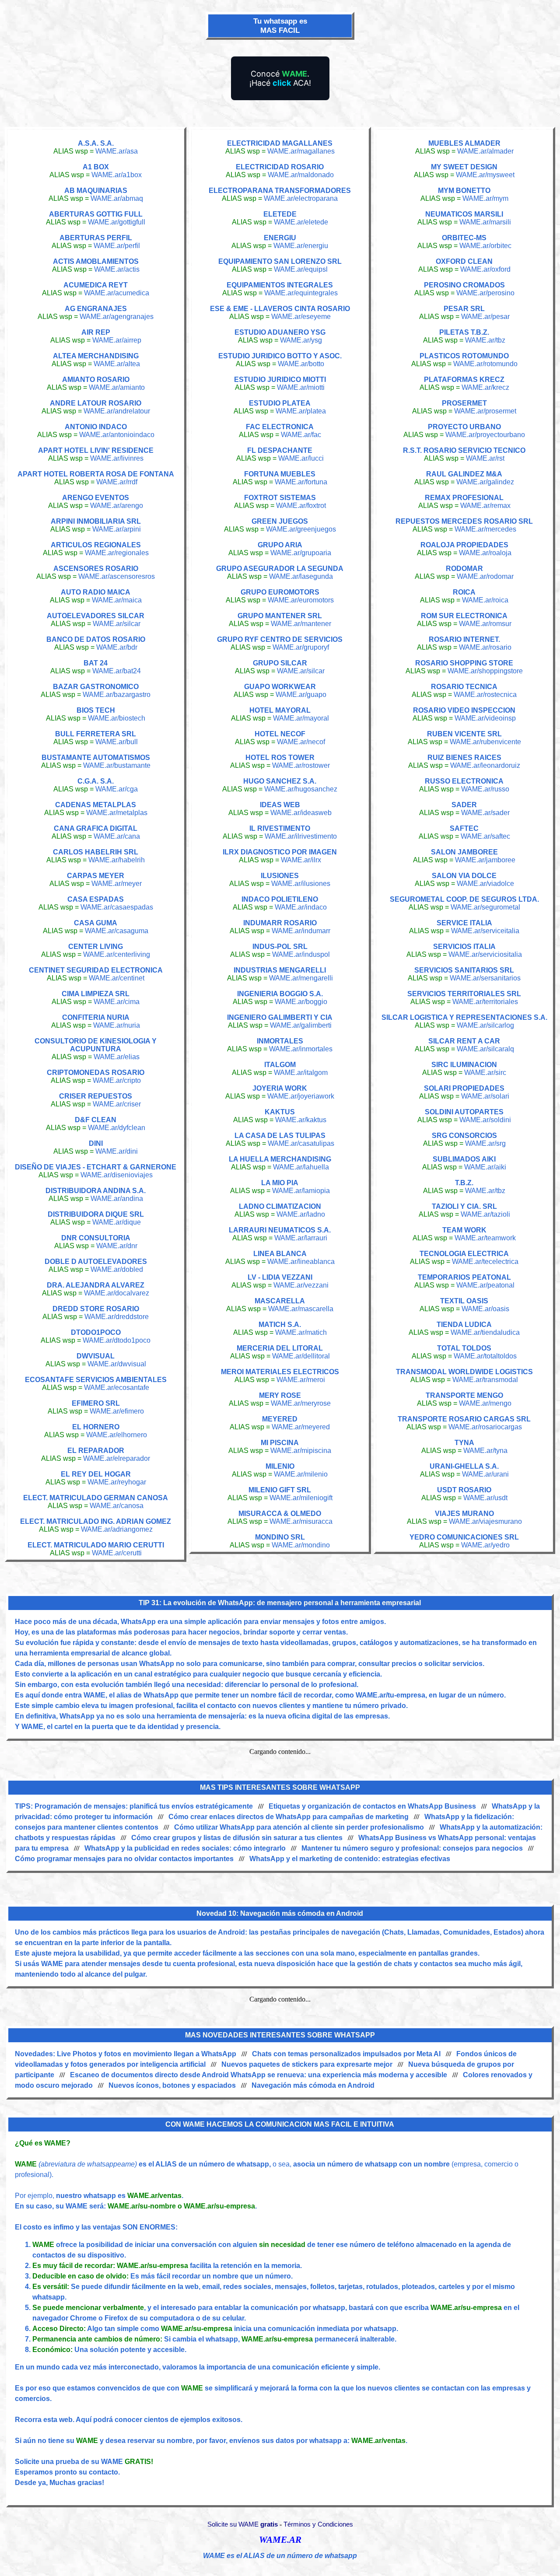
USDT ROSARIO (464, 1490)
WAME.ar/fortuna (301, 482)
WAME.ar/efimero (117, 1411)
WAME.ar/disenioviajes (117, 1175)
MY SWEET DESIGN (464, 167)
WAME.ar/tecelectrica (485, 1262)
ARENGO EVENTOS (96, 498)
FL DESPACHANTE (280, 450)
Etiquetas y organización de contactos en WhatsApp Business (372, 1806)
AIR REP (96, 332)
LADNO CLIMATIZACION (280, 1206)
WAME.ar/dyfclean (117, 1128)
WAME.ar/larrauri (301, 1238)
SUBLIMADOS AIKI (464, 1159)
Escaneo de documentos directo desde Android (149, 2075)
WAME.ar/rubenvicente (485, 742)
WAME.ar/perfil (117, 246)
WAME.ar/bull (117, 742)
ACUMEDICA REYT (96, 285)
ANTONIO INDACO (96, 427)
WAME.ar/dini (117, 1151)
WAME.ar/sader (485, 813)
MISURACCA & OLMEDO (280, 1514)
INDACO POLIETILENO (280, 899)
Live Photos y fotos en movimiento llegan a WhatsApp (147, 2054)
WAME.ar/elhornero (117, 1435)
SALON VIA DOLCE (464, 876)
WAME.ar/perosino (485, 293)
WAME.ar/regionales (117, 553)
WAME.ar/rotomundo (485, 364)
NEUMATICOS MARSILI (464, 214)
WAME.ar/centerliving (117, 954)
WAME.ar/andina (117, 1199)
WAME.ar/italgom (301, 1073)
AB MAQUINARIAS (96, 191)
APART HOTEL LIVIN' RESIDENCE (96, 450)
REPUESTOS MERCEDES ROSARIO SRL (464, 521)
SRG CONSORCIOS (464, 1136)
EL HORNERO (96, 1427)
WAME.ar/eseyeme (301, 317)
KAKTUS (280, 1112)
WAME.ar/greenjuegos (301, 529)
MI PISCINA (280, 1443)
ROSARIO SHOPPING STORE (464, 663)
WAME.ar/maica (117, 600)
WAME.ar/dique (117, 1222)
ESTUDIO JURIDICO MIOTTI (280, 380)
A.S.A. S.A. (96, 143)
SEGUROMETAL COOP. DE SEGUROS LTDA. (464, 899)
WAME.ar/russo (485, 789)
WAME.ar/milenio (301, 1474)
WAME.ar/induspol (301, 954)
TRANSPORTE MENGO (464, 1395)
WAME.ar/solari (485, 1096)
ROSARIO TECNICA (464, 687)
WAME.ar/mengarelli (301, 978)
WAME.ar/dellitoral (301, 1356)
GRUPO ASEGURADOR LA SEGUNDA (280, 569)
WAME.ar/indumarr (301, 931)
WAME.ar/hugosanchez (301, 789)
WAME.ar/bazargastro (117, 695)
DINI (96, 1143)
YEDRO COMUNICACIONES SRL (464, 1537)
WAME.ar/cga (117, 789)
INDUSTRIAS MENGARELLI (280, 970)
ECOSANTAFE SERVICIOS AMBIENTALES (96, 1380)
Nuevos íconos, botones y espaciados (172, 2085)
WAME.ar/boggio (301, 1002)
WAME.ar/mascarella (301, 1309)
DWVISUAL (96, 1356)
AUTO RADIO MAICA (96, 592)
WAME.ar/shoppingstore (485, 671)
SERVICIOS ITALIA (464, 947)
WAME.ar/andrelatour (117, 411)
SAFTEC (464, 828)
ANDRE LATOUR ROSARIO (96, 403)
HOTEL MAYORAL (280, 710)
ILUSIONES (280, 876)
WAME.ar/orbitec (485, 246)
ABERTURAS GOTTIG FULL (96, 214)
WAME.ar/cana (117, 836)
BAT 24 (96, 663)
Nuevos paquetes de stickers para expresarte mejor (307, 2064)
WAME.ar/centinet (117, 978)
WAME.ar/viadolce (485, 884)
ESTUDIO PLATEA (280, 403)
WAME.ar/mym (485, 198)
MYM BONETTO (464, 191)
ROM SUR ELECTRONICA (464, 616)
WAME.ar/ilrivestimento (301, 836)
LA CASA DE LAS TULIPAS (280, 1136)
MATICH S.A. (280, 1325)
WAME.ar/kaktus (301, 1120)
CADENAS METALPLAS (96, 805)
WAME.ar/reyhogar (117, 1482)
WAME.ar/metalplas (117, 813)
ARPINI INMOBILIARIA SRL (96, 521)
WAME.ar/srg (485, 1143)
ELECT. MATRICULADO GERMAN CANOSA (96, 1498)
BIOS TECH (96, 710)
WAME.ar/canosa (117, 1506)
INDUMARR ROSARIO (280, 923)
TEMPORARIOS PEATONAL (464, 1277)
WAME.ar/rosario (485, 647)
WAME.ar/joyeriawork (301, 1096)
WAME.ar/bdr (117, 647)
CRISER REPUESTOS (96, 1096)
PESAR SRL (464, 309)
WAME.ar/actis (117, 269)
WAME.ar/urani (485, 1474)
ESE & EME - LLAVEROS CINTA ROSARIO (280, 309)
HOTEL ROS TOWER (280, 758)
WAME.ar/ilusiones (301, 884)
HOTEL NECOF (280, 734)
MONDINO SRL (280, 1537)
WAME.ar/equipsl (301, 269)
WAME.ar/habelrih (117, 860)
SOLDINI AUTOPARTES (464, 1112)
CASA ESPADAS (96, 899)
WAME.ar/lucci (301, 458)
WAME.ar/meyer (117, 884)
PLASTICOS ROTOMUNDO (464, 356)
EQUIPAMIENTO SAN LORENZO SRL (280, 261)
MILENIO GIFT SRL (280, 1490)
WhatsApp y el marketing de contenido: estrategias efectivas (350, 1859)
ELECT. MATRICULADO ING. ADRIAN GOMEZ (96, 1521)
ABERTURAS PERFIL (96, 238)
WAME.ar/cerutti (117, 1553)
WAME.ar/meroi (301, 1380)
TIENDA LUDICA (464, 1325)
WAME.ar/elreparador (117, 1458)
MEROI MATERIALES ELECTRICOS (280, 1372)
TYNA (464, 1443)
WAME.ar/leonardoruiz (485, 765)
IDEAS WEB (280, 805)
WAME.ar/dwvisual (117, 1364)
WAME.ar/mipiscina (301, 1451)
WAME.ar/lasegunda (301, 576)
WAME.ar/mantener (301, 624)
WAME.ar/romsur (485, 624)
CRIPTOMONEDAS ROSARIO (96, 1073)
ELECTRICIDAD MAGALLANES (280, 143)
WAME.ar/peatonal (485, 1285)
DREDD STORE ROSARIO (96, 1309)
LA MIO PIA (280, 1183)
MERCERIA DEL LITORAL (280, 1348)
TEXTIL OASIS (464, 1301)
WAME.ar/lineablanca (301, 1262)
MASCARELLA (280, 1301)
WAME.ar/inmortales (301, 1049)
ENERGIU (280, 238)
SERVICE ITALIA (464, 923)
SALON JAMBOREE (464, 852)
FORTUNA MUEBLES (280, 474)
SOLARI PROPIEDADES (464, 1088)
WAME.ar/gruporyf (301, 647)
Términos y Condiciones (318, 2524)
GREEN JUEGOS (280, 521)
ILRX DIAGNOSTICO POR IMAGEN (280, 852)
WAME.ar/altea (117, 364)
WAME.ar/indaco (301, 907)
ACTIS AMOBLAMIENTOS (96, 261)
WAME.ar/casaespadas (117, 907)
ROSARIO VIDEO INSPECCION (464, 710)
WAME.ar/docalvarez (117, 1293)
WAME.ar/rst (485, 458)
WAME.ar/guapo (301, 695)
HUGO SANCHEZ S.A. (280, 781)
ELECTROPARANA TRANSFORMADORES (280, 191)
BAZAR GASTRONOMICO (96, 687)
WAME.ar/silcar (117, 624)
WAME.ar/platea (301, 411)
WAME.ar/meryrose (301, 1403)
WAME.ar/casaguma (117, 931)
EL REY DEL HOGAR (96, 1474)
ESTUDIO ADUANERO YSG (280, 332)
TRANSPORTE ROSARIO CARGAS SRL (464, 1419)
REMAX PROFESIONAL (464, 498)
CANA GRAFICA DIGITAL (96, 828)
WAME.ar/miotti (301, 387)
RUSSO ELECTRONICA (464, 781)
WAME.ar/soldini (485, 1120)
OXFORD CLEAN (464, 261)
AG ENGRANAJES (96, 309)
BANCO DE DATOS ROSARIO (96, 639)
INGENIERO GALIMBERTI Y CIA (280, 1017)
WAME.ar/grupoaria (301, 553)
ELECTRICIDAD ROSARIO (280, 167)
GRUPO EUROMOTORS (280, 592)
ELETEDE (280, 214)
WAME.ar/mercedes (485, 529)
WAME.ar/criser (117, 1104)
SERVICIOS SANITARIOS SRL (464, 970)
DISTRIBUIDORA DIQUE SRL (96, 1214)
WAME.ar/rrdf (117, 482)
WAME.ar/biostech (117, 718)
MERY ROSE (280, 1395)
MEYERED (280, 1419)
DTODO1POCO (96, 1332)
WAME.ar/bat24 (117, 671)
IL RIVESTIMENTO (280, 828)
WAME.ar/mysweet (485, 175)
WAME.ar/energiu (301, 246)
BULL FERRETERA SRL (96, 734)
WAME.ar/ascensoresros (117, 576)
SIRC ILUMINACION (464, 1065)
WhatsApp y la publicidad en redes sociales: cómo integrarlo (185, 1848)
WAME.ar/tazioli (485, 1214)
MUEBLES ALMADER (464, 143)
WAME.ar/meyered (301, 1427)
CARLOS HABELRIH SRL (96, 852)
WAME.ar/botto (301, 364)
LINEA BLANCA (280, 1254)
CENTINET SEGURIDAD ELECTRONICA (96, 970)
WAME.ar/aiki (485, 1167)
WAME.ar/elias (117, 1057)
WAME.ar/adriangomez (117, 1529)
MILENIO (280, 1466)
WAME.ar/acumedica (117, 293)
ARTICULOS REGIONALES (96, 545)
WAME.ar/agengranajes (117, 317)
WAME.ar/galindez (485, 482)
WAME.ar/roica (485, 600)
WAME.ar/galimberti (301, 1025)
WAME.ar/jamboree (485, 860)
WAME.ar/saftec (485, 836)
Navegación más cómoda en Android (313, 2085)
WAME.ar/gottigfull (117, 222)
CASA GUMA (96, 923)
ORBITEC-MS (464, 238)
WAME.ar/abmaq (117, 198)
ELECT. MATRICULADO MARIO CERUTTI (96, 1545)
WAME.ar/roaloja (485, 553)
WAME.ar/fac (301, 435)
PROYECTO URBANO (464, 427)
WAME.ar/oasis (485, 1309)
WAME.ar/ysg (301, 340)
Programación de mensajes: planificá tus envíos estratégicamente (144, 1806)
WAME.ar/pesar (485, 317)
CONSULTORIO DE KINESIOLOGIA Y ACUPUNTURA (96, 1045)
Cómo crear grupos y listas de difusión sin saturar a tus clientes (237, 1838)
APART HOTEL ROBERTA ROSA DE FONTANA (96, 474)
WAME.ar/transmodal (485, 1380)
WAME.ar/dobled (117, 1269)
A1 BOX (96, 167)
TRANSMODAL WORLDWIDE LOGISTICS (464, 1372)
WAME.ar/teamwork (485, 1238)
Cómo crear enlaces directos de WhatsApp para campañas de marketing (289, 1817)
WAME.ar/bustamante (117, 765)
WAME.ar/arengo (117, 506)
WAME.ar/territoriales (485, 1002)
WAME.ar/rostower (301, 765)
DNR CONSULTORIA (96, 1238)
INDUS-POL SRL (280, 947)
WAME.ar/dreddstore (117, 1317)
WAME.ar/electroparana (301, 198)
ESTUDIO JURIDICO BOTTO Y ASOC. (280, 356)
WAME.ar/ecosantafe (117, 1388)
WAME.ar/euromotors (301, 600)
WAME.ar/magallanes (301, 151)
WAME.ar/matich (301, 1332)
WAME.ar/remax (485, 506)
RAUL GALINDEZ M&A (464, 474)
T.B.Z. (464, 1183)
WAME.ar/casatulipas (301, 1143)
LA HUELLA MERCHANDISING (280, 1159)
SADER (464, 805)
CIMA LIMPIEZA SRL (96, 994)
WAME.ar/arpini (117, 529)
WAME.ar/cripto (117, 1080)
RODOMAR (464, 569)
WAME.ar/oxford (485, 269)
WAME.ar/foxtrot (301, 506)
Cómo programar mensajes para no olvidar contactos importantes (124, 1859)
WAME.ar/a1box (117, 175)
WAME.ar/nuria (117, 1025)
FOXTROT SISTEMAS (280, 498)
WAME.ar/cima (117, 1002)
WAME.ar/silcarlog (485, 1025)
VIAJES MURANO (464, 1514)
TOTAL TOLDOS (464, 1348)
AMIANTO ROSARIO (96, 380)
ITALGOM (280, 1065)
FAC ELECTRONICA (280, 427)
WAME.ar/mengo (485, 1403)
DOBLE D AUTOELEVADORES (96, 1262)
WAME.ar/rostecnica (485, 695)
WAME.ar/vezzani (301, 1285)
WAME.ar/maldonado (301, 175)
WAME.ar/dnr (117, 1246)
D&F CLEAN (96, 1120)
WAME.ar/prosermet (485, 411)
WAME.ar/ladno (301, 1214)
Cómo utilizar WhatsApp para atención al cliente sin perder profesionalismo (299, 1827)
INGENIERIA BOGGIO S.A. (280, 994)
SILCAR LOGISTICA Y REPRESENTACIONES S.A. (464, 1017)
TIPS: (25, 1806)
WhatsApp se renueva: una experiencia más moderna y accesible (339, 2075)
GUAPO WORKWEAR (280, 687)
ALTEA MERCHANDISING (96, 356)
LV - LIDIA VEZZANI (280, 1277)
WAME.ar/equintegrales (301, 293)
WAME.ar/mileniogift (301, 1498)
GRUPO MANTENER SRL (280, 616)
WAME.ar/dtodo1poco (117, 1340)
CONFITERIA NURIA (96, 1017)
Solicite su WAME (243, 2524)
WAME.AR (280, 2540)
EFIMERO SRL (96, 1403)
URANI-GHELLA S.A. (464, 1466)
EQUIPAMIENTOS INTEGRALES (280, 285)
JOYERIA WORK (280, 1088)
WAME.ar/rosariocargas (485, 1427)
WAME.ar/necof (301, 742)
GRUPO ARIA (280, 545)
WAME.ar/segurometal (485, 907)
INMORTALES (280, 1041)
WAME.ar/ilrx (301, 860)
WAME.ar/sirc (485, 1073)
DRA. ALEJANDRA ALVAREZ (96, 1285)
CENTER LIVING (96, 947)
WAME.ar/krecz (485, 387)
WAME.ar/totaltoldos (485, 1356)
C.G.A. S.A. (96, 781)
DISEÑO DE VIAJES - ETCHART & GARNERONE (96, 1167)
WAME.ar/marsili (485, 222)
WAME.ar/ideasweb (301, 813)
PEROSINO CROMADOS (464, 285)
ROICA (464, 592)
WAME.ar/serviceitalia (485, 931)
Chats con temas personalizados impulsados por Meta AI (346, 2054)
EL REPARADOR (96, 1451)
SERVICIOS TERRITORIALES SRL (464, 994)
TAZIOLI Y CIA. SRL (464, 1206)
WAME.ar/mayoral (301, 718)
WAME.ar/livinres (117, 458)
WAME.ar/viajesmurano (485, 1521)
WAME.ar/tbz (485, 340)
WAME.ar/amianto (117, 387)
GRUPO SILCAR (280, 663)
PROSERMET (464, 403)
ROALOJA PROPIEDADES (464, 545)
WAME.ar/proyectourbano (485, 435)
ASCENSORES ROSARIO (96, 569)
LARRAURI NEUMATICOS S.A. (280, 1230)
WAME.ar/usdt (485, 1498)
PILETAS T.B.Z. (464, 332)
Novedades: (36, 2054)
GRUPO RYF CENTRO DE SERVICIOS (280, 639)
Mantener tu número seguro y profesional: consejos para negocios (412, 1848)
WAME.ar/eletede (301, 222)
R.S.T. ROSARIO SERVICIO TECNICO (464, 450)
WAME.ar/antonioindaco (117, 435)
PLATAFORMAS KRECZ (464, 380)
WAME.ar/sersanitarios (485, 978)
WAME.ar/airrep (117, 340)
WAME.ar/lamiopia (301, 1191)
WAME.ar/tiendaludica (485, 1332)
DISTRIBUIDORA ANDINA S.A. (96, 1191)
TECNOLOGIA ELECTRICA (464, 1254)
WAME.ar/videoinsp (485, 718)
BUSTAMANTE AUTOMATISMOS (96, 758)
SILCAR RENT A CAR (464, 1041)
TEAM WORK (464, 1230)
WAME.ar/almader (485, 151)
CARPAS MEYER (96, 876)
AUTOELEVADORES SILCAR (96, 616)
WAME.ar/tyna (485, 1451)
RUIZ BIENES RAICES (464, 758)
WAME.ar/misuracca (301, 1521)
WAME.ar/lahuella (301, 1167)
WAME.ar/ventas (378, 2441)
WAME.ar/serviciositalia (485, 954)
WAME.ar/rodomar (485, 576)
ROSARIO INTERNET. (464, 639)
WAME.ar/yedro (485, 1545)
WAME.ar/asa (117, 151)
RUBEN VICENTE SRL (464, 734)
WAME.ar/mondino (301, 1545)
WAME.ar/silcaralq (485, 1049)
